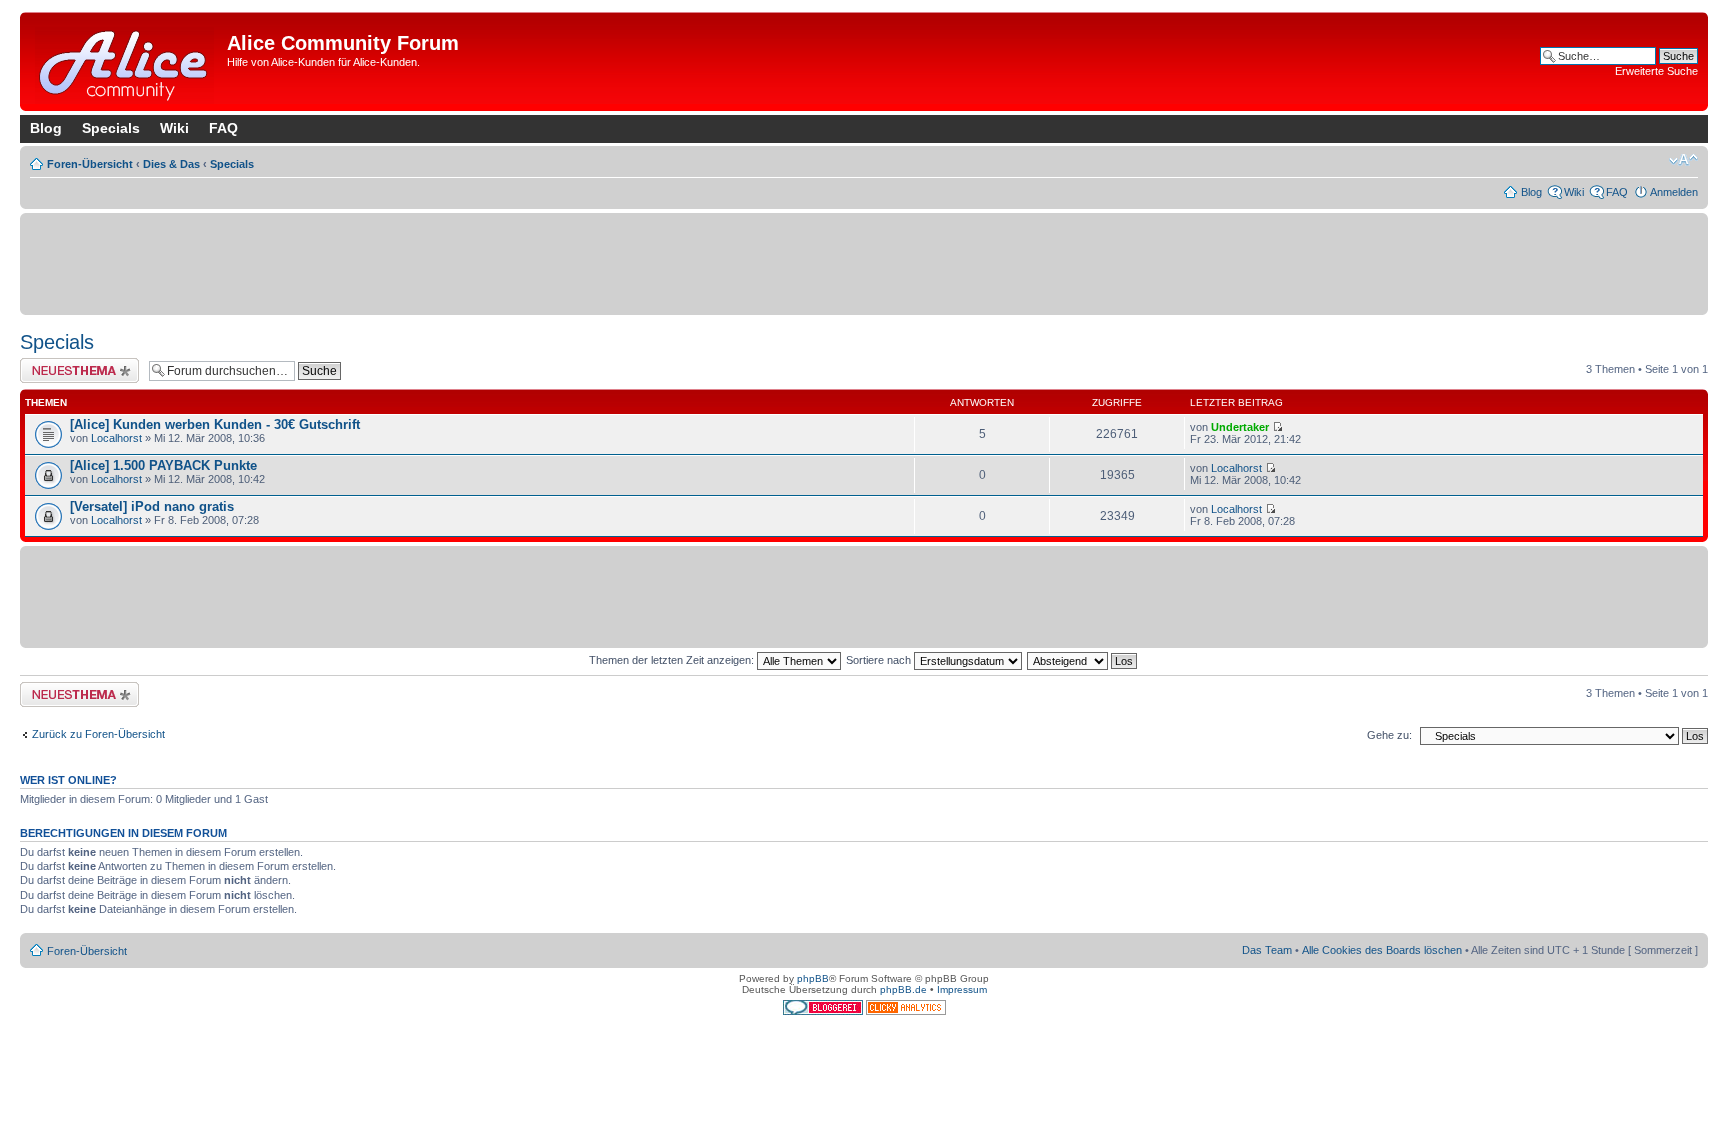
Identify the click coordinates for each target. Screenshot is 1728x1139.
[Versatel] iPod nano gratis (152, 506)
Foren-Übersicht (90, 164)
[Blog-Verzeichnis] (824, 1011)
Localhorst (116, 438)
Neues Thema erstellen (76, 364)
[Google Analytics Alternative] (906, 1011)
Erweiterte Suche (1656, 71)
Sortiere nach (880, 660)
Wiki (174, 128)
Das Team (1267, 950)
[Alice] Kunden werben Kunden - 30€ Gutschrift (215, 424)
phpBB (813, 978)
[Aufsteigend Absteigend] (1083, 660)
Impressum (962, 989)
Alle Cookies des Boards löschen (1382, 950)
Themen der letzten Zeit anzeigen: (673, 660)
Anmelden (1674, 192)
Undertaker (1240, 427)
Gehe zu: (1389, 735)
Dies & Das (171, 164)
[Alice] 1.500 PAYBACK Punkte (163, 465)
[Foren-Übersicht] (126, 61)
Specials (111, 128)
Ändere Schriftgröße (1683, 160)
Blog (46, 128)
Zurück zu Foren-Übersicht (98, 734)
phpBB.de (903, 989)
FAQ (223, 128)
